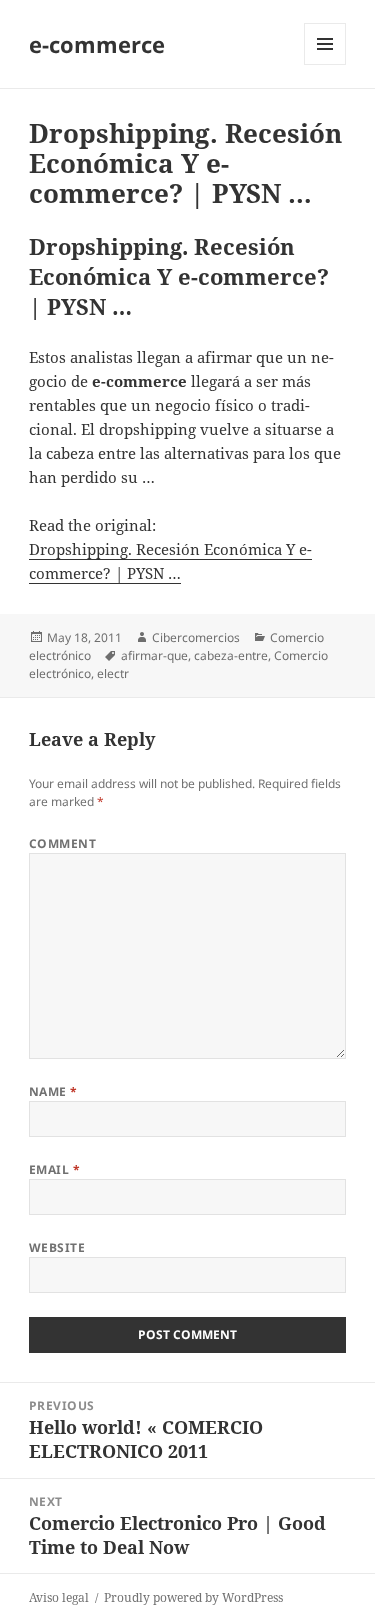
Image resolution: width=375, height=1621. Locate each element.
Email (54, 1169)
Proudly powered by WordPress (193, 1597)
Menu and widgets (325, 64)
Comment (62, 843)
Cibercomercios (196, 637)
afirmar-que (154, 655)
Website (57, 1247)
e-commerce (97, 44)
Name (53, 1091)
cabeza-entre (231, 655)
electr (113, 673)
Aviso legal (59, 1597)
